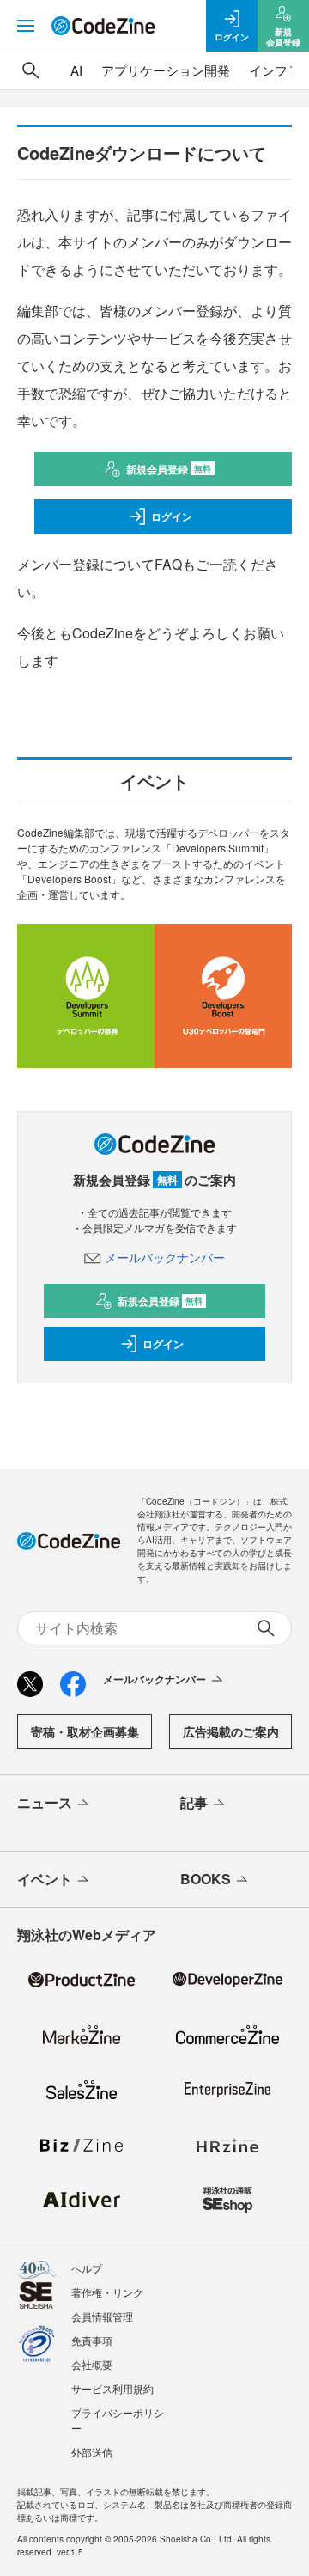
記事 (194, 1802)
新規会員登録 (169, 469)
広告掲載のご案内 (231, 1731)
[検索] (31, 70)
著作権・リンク (107, 2292)
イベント (45, 1879)
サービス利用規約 (112, 2388)
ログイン (172, 516)
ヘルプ (87, 2268)
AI (76, 70)
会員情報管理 (102, 2316)
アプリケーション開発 (166, 70)
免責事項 (92, 2340)
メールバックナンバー (165, 1257)
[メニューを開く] (26, 26)
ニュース (45, 1802)
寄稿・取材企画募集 (85, 1731)
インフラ (275, 70)
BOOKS (206, 1879)
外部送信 (92, 2452)
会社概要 (92, 2364)
